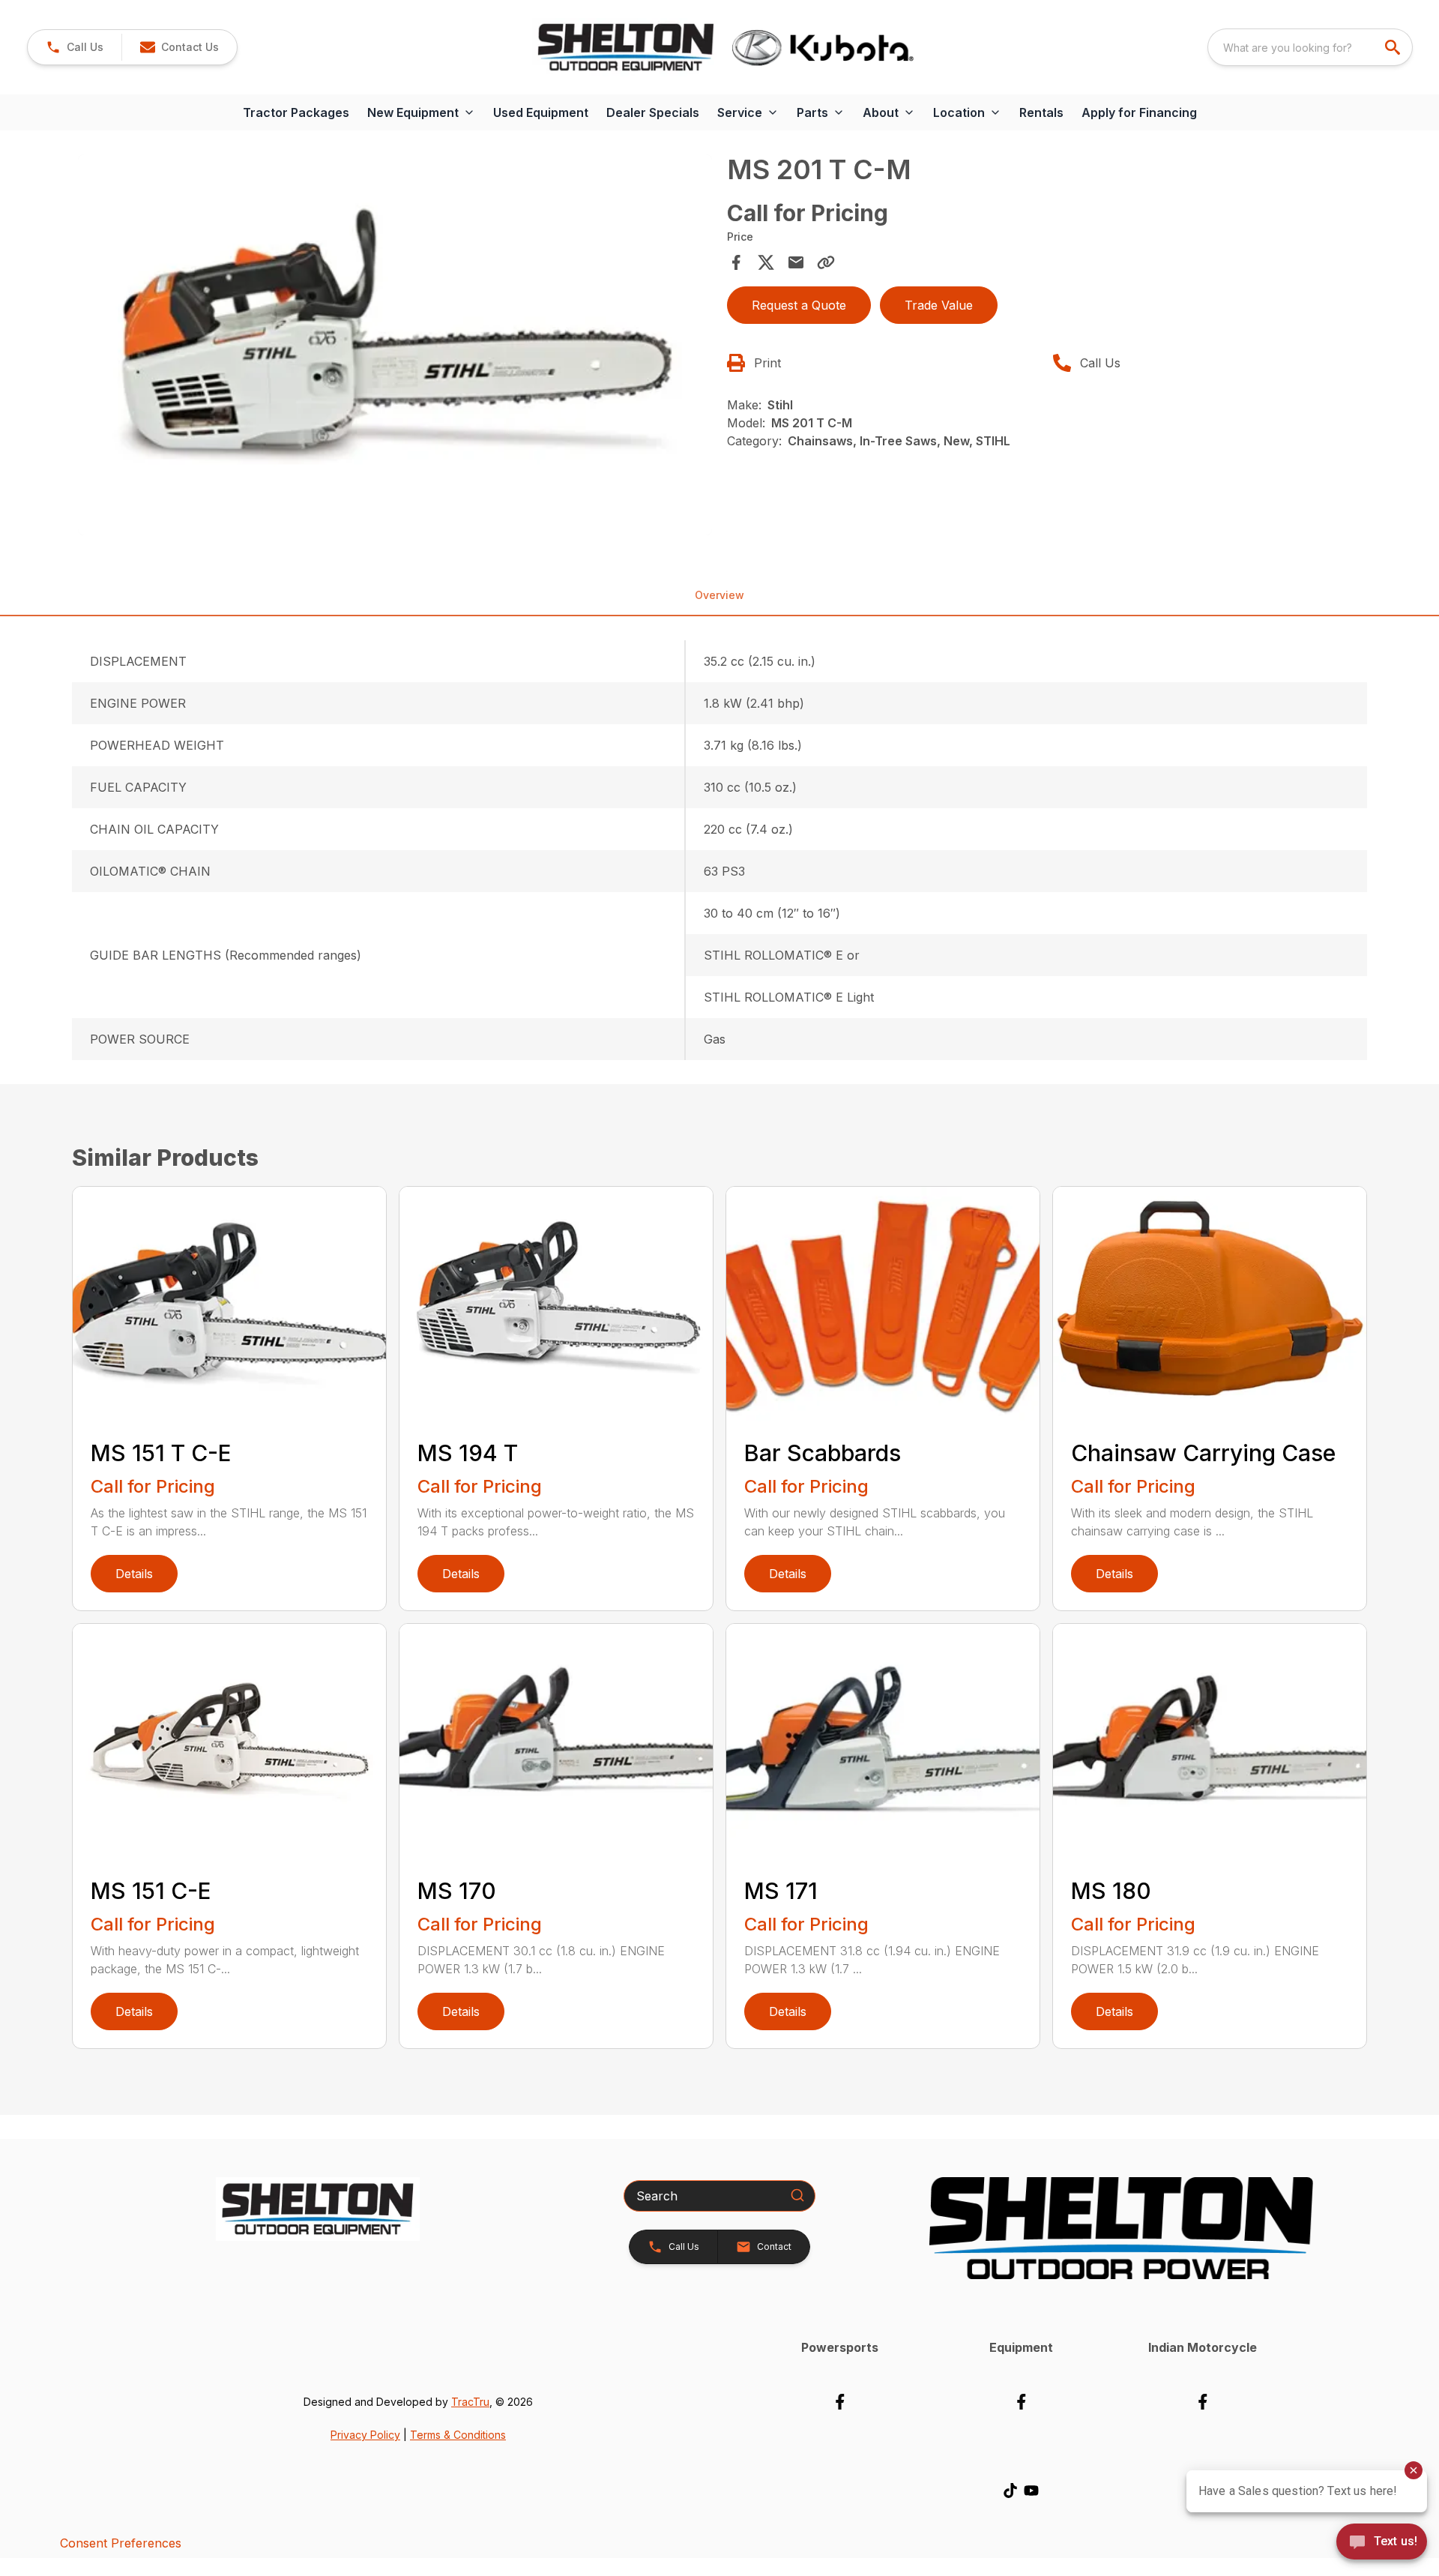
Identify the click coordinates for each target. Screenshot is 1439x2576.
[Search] (797, 2195)
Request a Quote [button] (799, 305)
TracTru (470, 2402)
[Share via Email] (796, 262)
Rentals (1041, 112)
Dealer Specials (653, 112)
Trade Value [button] (939, 305)
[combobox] (1310, 47)
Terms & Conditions (458, 2435)
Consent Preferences (121, 2543)
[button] (75, 47)
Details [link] (134, 1574)
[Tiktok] (1010, 2491)
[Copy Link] (826, 262)
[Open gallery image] (395, 345)
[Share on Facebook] (736, 262)
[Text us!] (1382, 2543)
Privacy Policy (365, 2435)
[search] (1394, 47)
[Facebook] (840, 2402)
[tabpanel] (395, 347)
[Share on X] (766, 262)
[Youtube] (1031, 2491)
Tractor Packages (296, 112)
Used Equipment (541, 112)
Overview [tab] (719, 595)
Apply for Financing (1139, 112)
